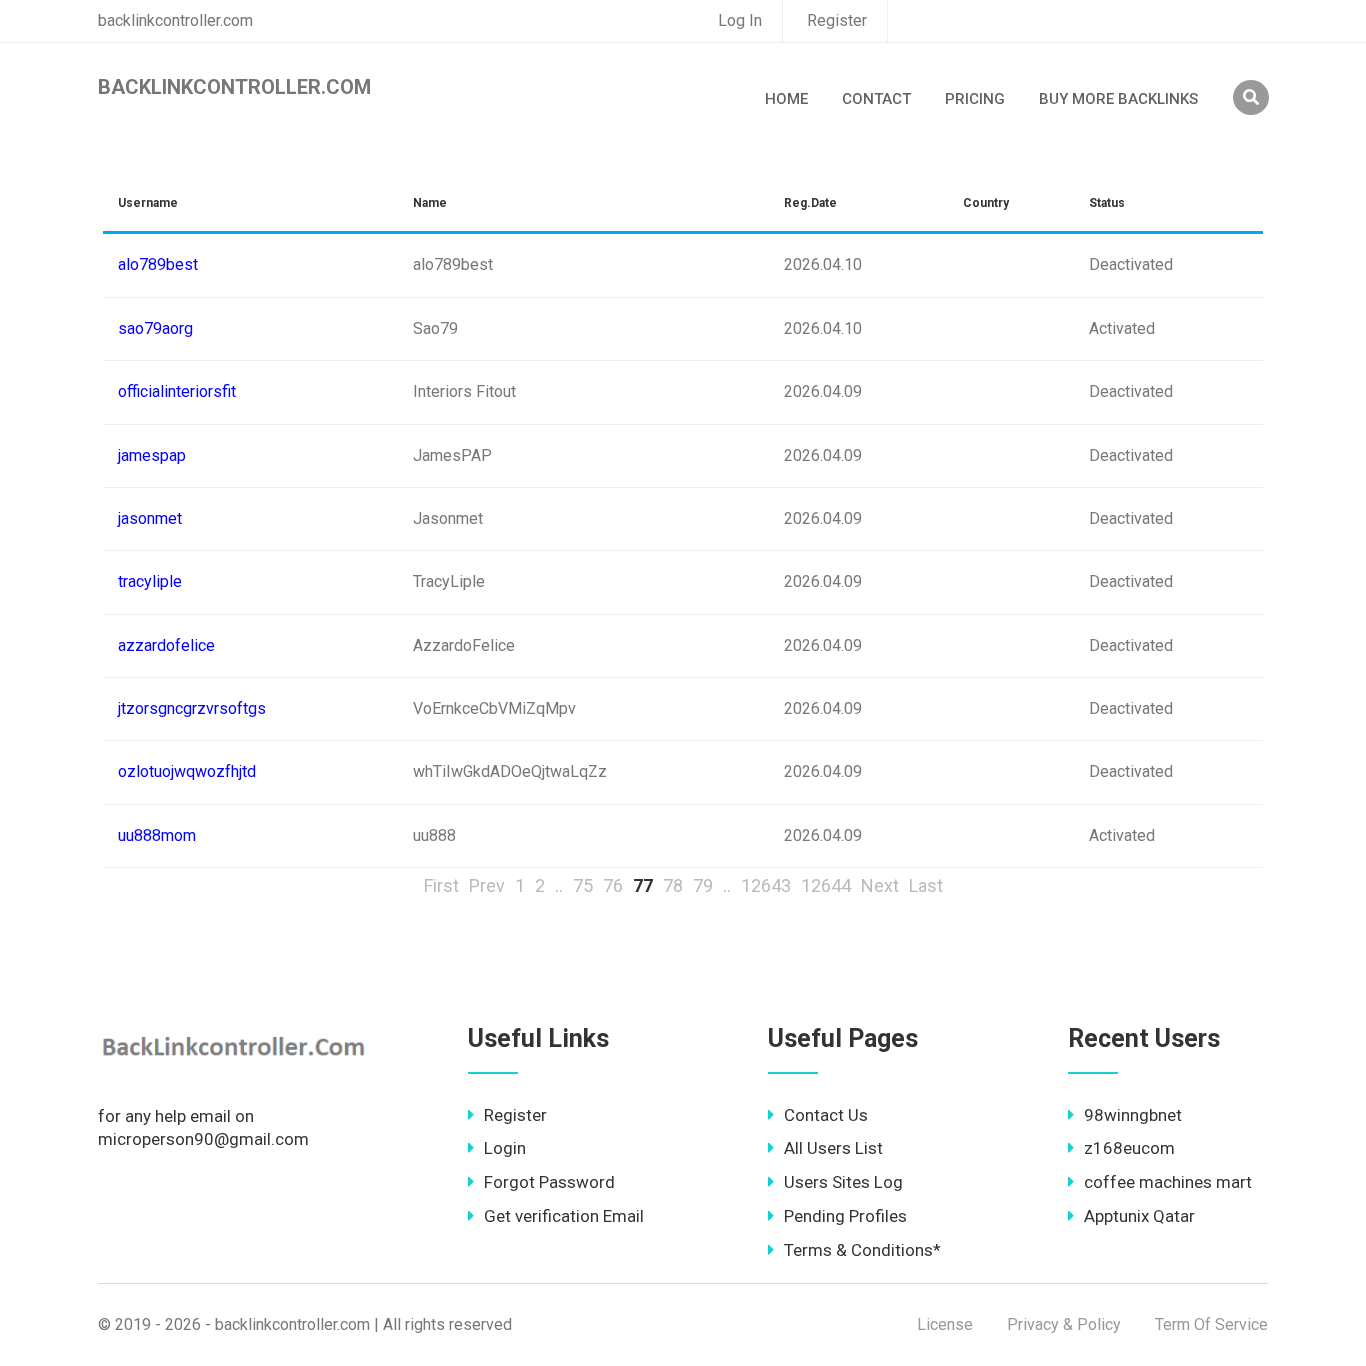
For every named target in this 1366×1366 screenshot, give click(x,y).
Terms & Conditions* (862, 1250)
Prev (487, 885)
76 (613, 885)
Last (926, 885)
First (441, 885)
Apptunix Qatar (1139, 1216)
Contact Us (826, 1115)
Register (837, 20)
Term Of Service (1211, 1324)
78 (673, 885)
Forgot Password (549, 1182)
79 (703, 885)
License (945, 1324)
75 (583, 885)
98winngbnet (1133, 1115)
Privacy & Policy (1064, 1324)
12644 (826, 885)
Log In (740, 20)
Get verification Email (564, 1216)
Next (880, 885)
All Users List (833, 1148)
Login (505, 1148)
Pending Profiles (845, 1216)
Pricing (975, 99)
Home (786, 99)
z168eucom (1129, 1148)
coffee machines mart (1168, 1182)
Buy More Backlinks (1118, 99)
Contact (876, 99)
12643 (766, 885)
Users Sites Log (843, 1182)
